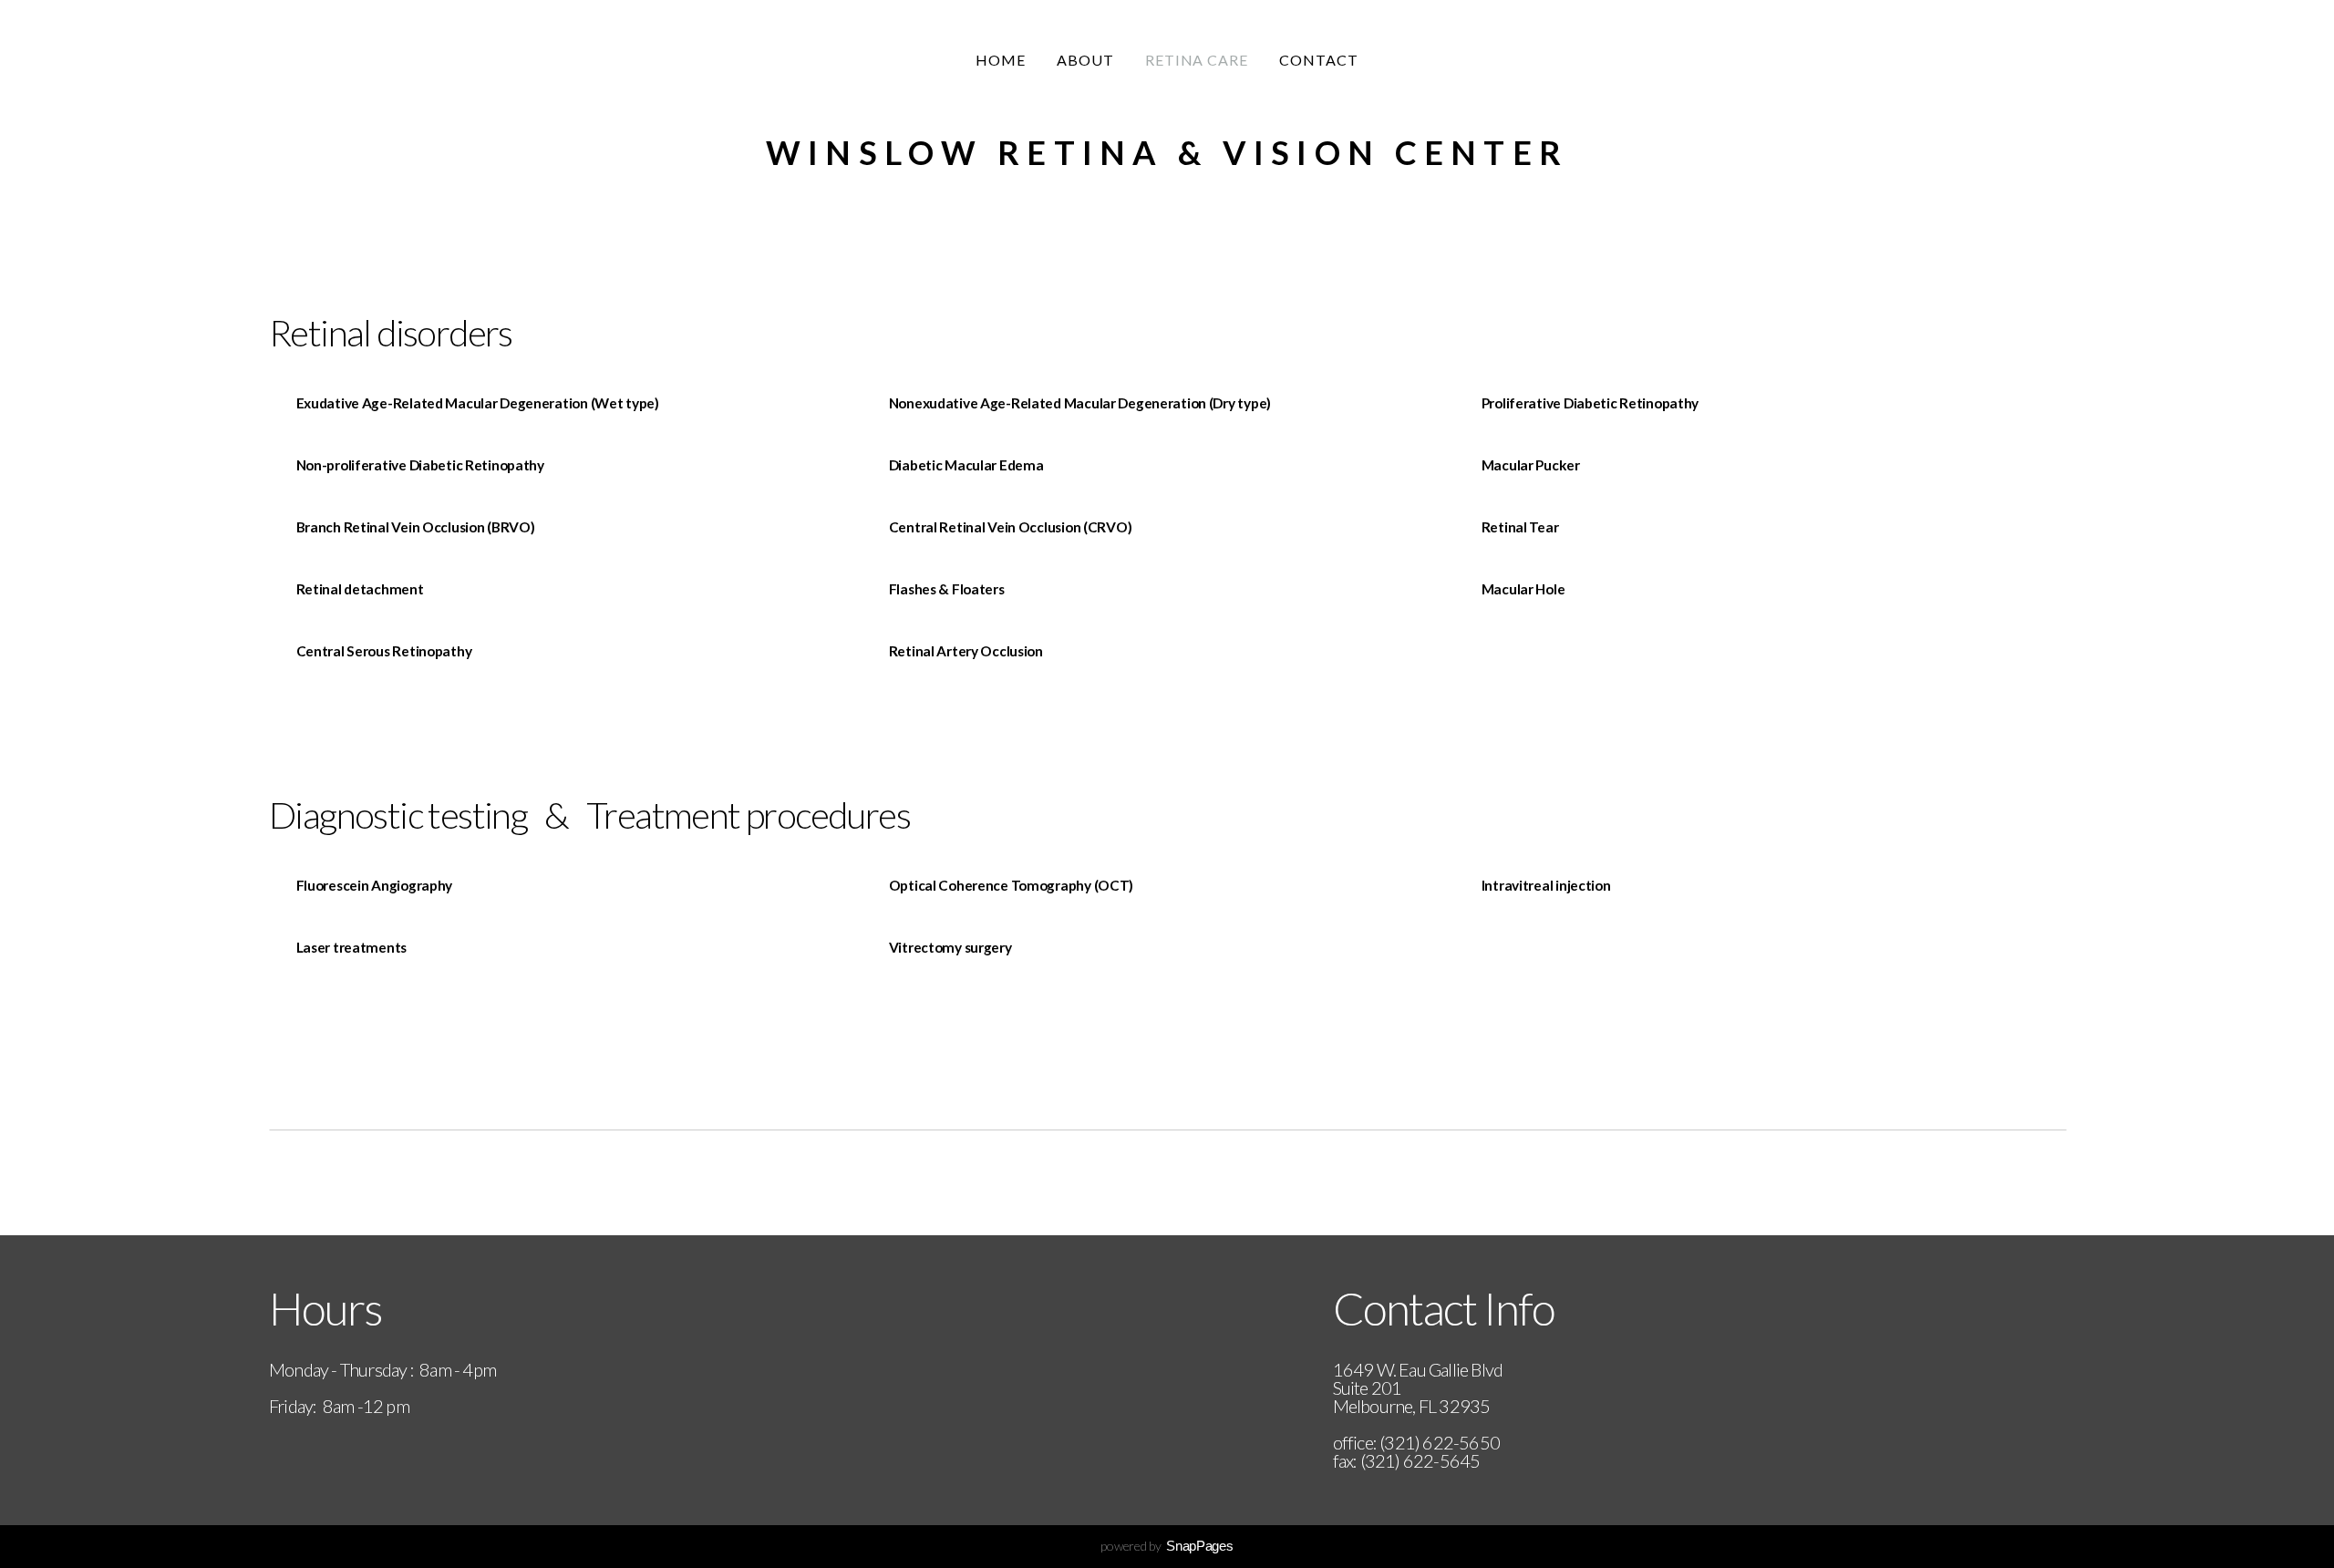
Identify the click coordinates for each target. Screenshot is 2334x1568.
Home (1001, 60)
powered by (1167, 1546)
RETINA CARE (1197, 60)
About (1085, 60)
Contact (1319, 60)
